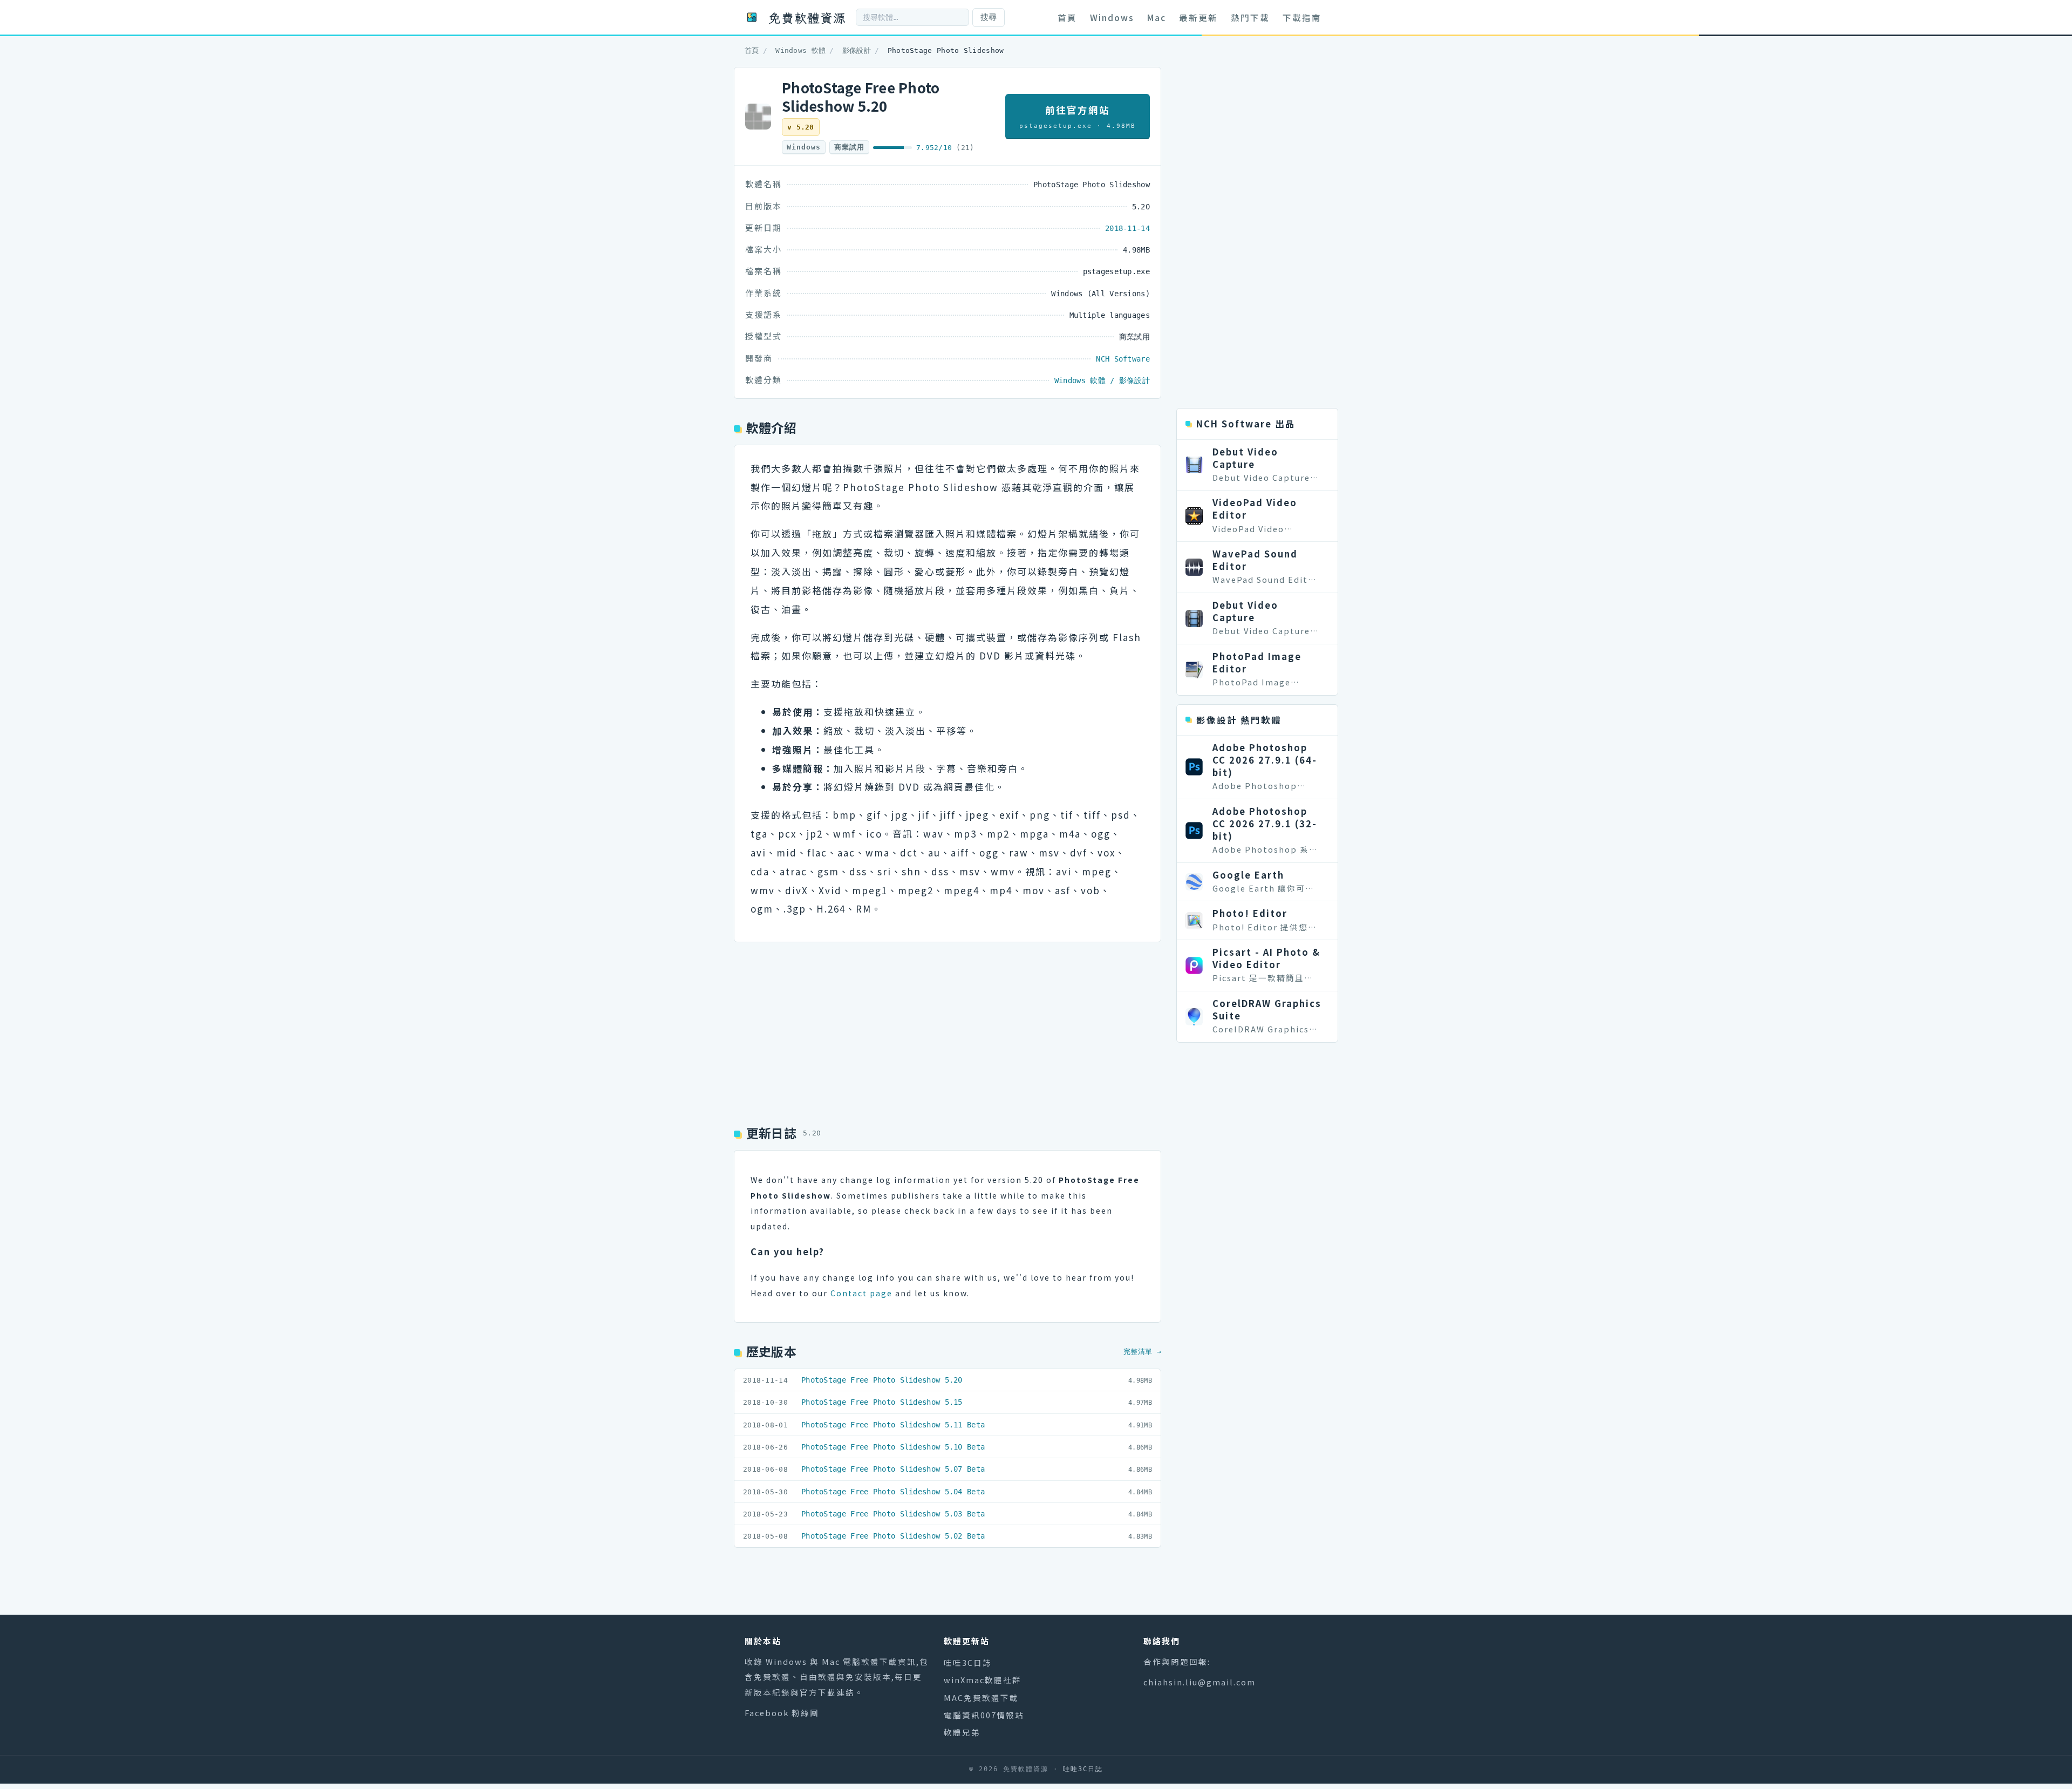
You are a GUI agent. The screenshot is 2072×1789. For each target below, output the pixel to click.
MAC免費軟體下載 (981, 1698)
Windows (1112, 17)
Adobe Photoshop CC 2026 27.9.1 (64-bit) (1265, 760)
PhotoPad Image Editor (1257, 662)
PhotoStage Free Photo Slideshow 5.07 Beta (893, 1469)
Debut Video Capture (1245, 458)
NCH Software (1123, 359)
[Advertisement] (948, 1029)
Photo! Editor (1250, 913)
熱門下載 (1250, 17)
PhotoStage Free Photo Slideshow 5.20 (882, 1380)
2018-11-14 (1127, 228)
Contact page (861, 1293)
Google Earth (1248, 875)
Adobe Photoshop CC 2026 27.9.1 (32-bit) (1265, 824)
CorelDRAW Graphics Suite (1267, 1009)
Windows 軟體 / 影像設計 (1102, 380)
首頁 (1067, 17)
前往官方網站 (1078, 116)
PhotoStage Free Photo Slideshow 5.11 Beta (893, 1425)
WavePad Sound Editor (1255, 560)
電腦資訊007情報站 (984, 1715)
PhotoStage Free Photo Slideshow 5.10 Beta (893, 1447)
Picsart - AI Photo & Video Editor (1266, 958)
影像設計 (857, 50)
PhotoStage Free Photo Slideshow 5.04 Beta (893, 1492)
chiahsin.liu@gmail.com (1199, 1682)
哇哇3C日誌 (968, 1662)
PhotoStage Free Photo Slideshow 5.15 (882, 1402)
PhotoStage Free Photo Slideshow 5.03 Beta (893, 1514)
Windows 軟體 (800, 50)
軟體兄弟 (962, 1732)
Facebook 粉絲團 (782, 1713)
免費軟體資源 (807, 17)
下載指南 (1302, 17)
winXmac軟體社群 (983, 1680)
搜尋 (989, 17)
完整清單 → (1142, 1352)
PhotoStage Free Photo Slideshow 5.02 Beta (893, 1536)
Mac (1157, 17)
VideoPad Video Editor (1255, 509)
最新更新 (1198, 17)
